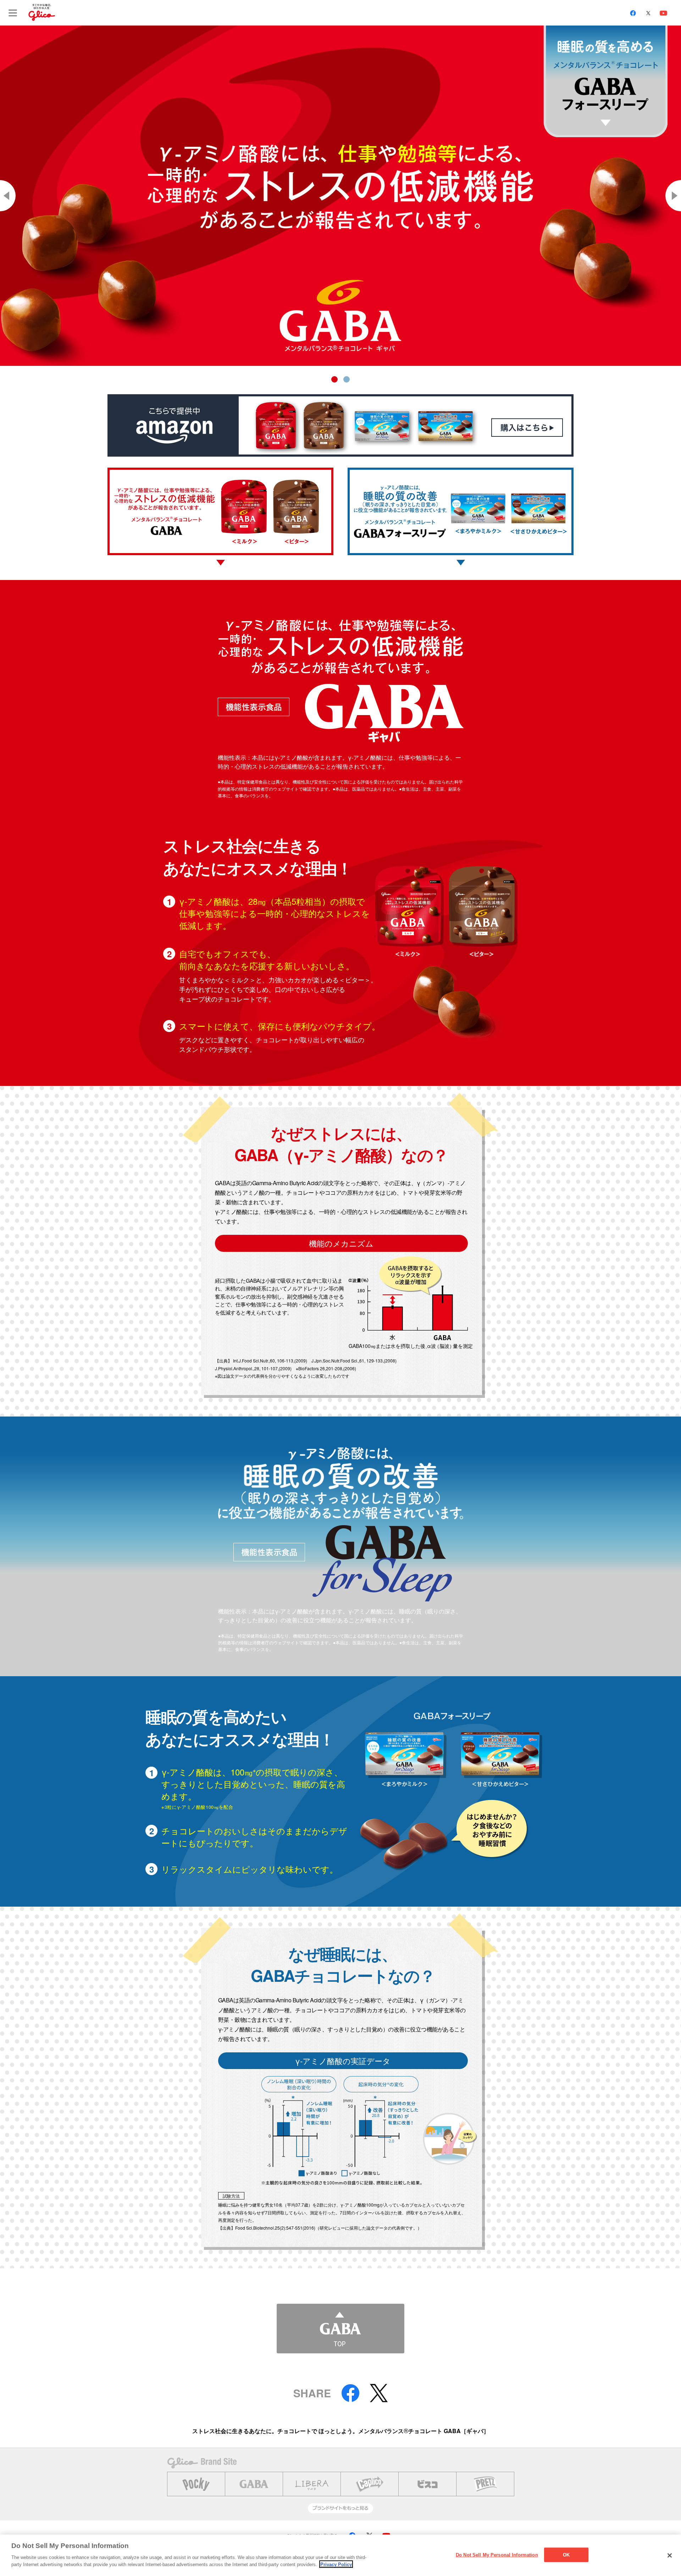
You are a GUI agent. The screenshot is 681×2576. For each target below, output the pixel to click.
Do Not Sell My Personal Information (497, 2555)
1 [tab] (335, 379)
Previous (8, 196)
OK (566, 2555)
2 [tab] (347, 379)
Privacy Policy (336, 2564)
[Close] (670, 2555)
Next (673, 196)
